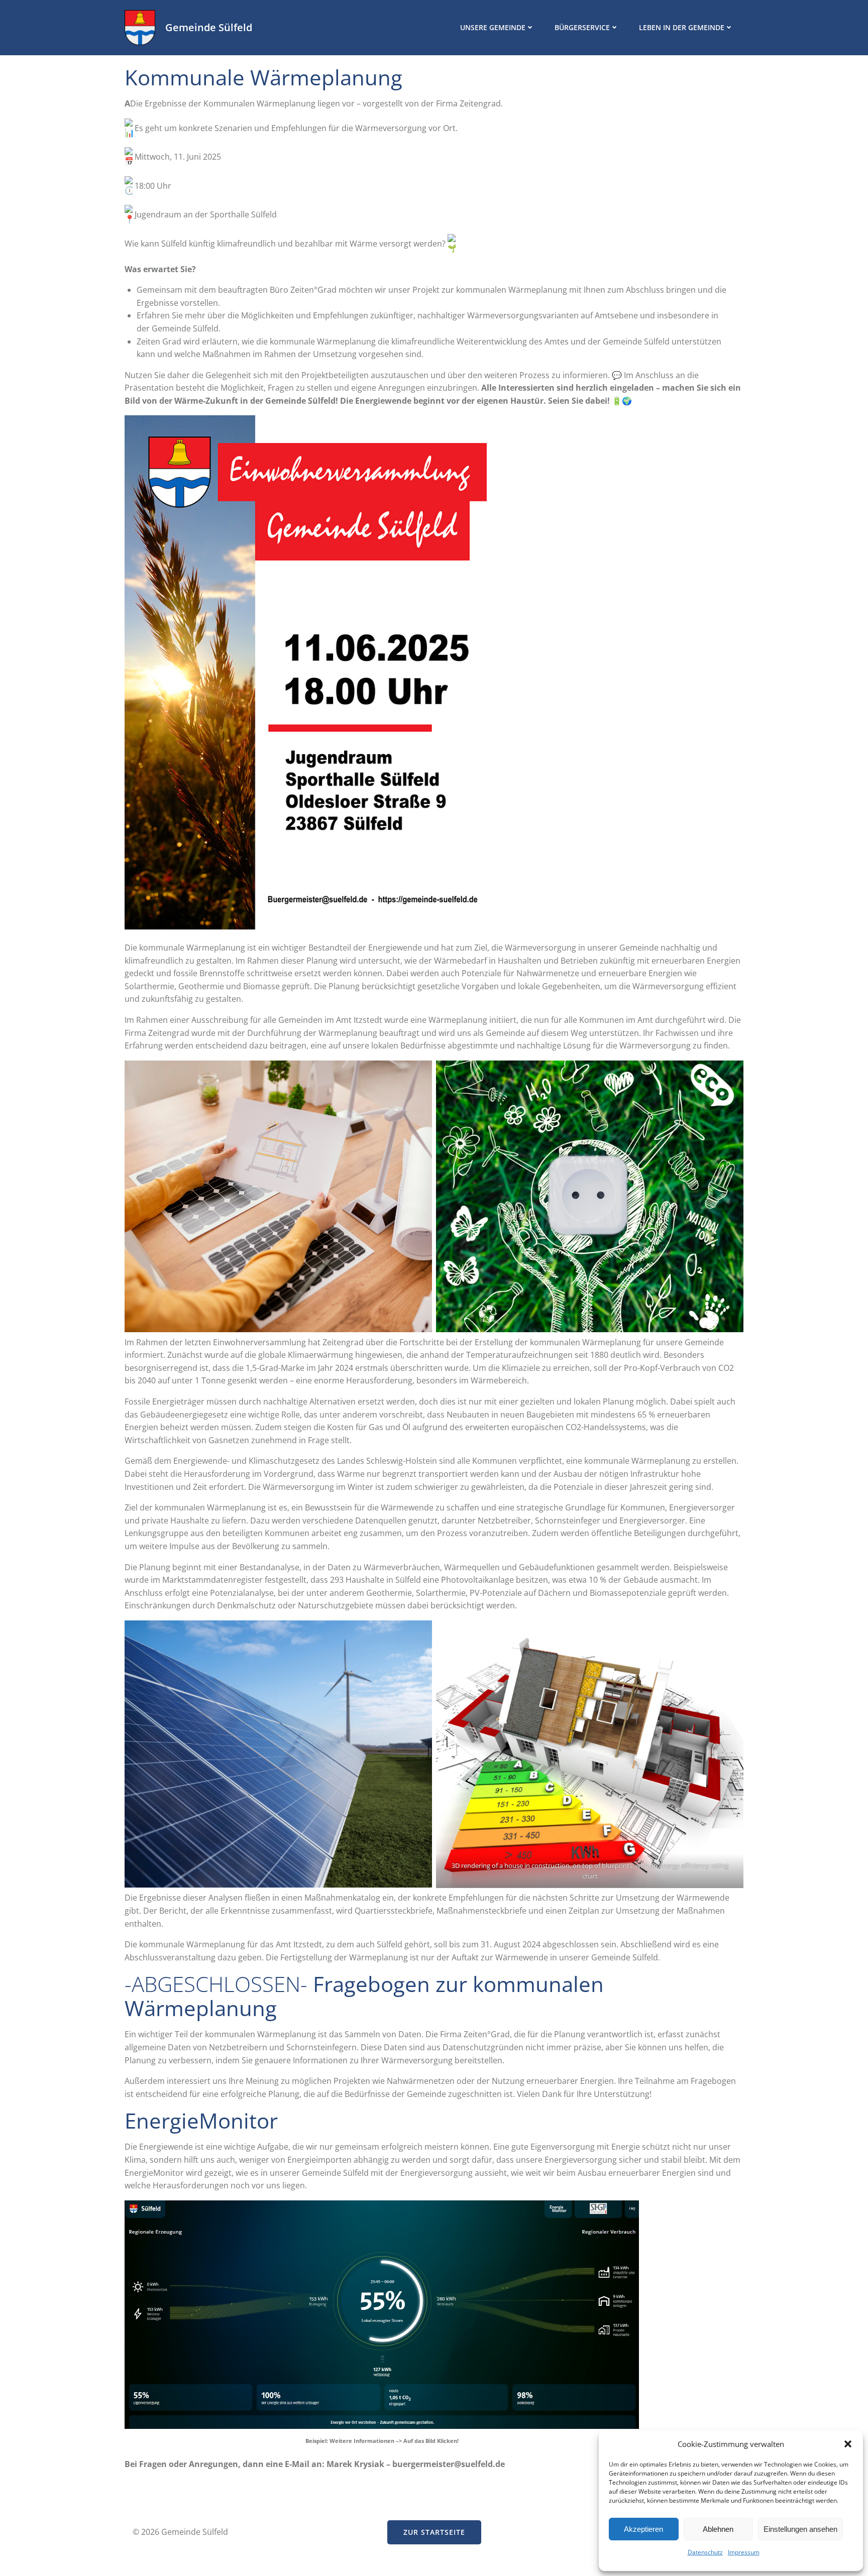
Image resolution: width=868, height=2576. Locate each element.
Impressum (744, 2552)
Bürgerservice (582, 27)
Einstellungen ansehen (800, 2529)
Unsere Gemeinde (493, 27)
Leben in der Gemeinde (682, 27)
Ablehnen (718, 2529)
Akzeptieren (643, 2529)
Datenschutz (705, 2552)
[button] (848, 2444)
